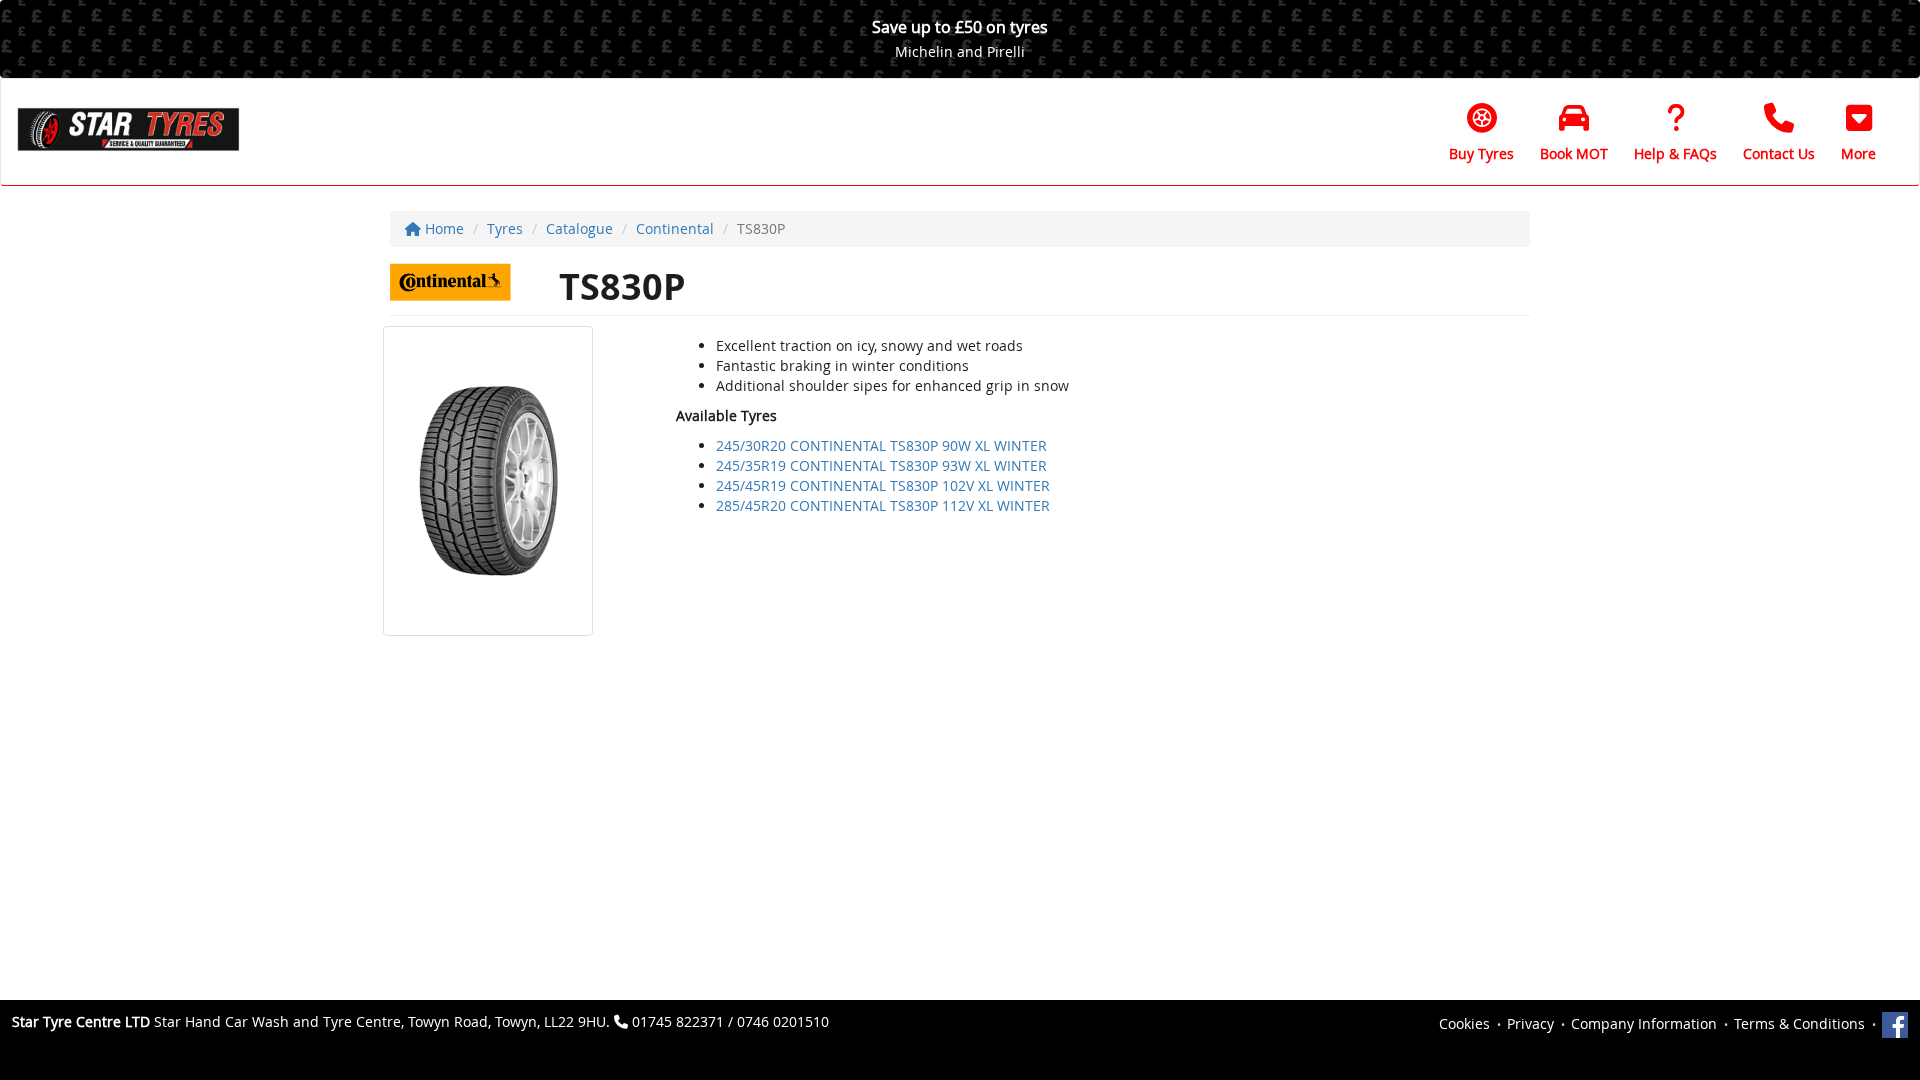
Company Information (1644, 1023)
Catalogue (579, 228)
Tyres (505, 228)
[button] (1858, 132)
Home (442, 228)
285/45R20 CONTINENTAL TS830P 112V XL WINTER (883, 505)
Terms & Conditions (1799, 1023)
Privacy (1530, 1023)
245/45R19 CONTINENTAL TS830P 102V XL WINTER (883, 485)
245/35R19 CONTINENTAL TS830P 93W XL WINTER (881, 465)
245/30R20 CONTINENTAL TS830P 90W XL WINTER (881, 445)
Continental (675, 228)
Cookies (1464, 1023)
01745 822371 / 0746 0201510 (730, 1021)
